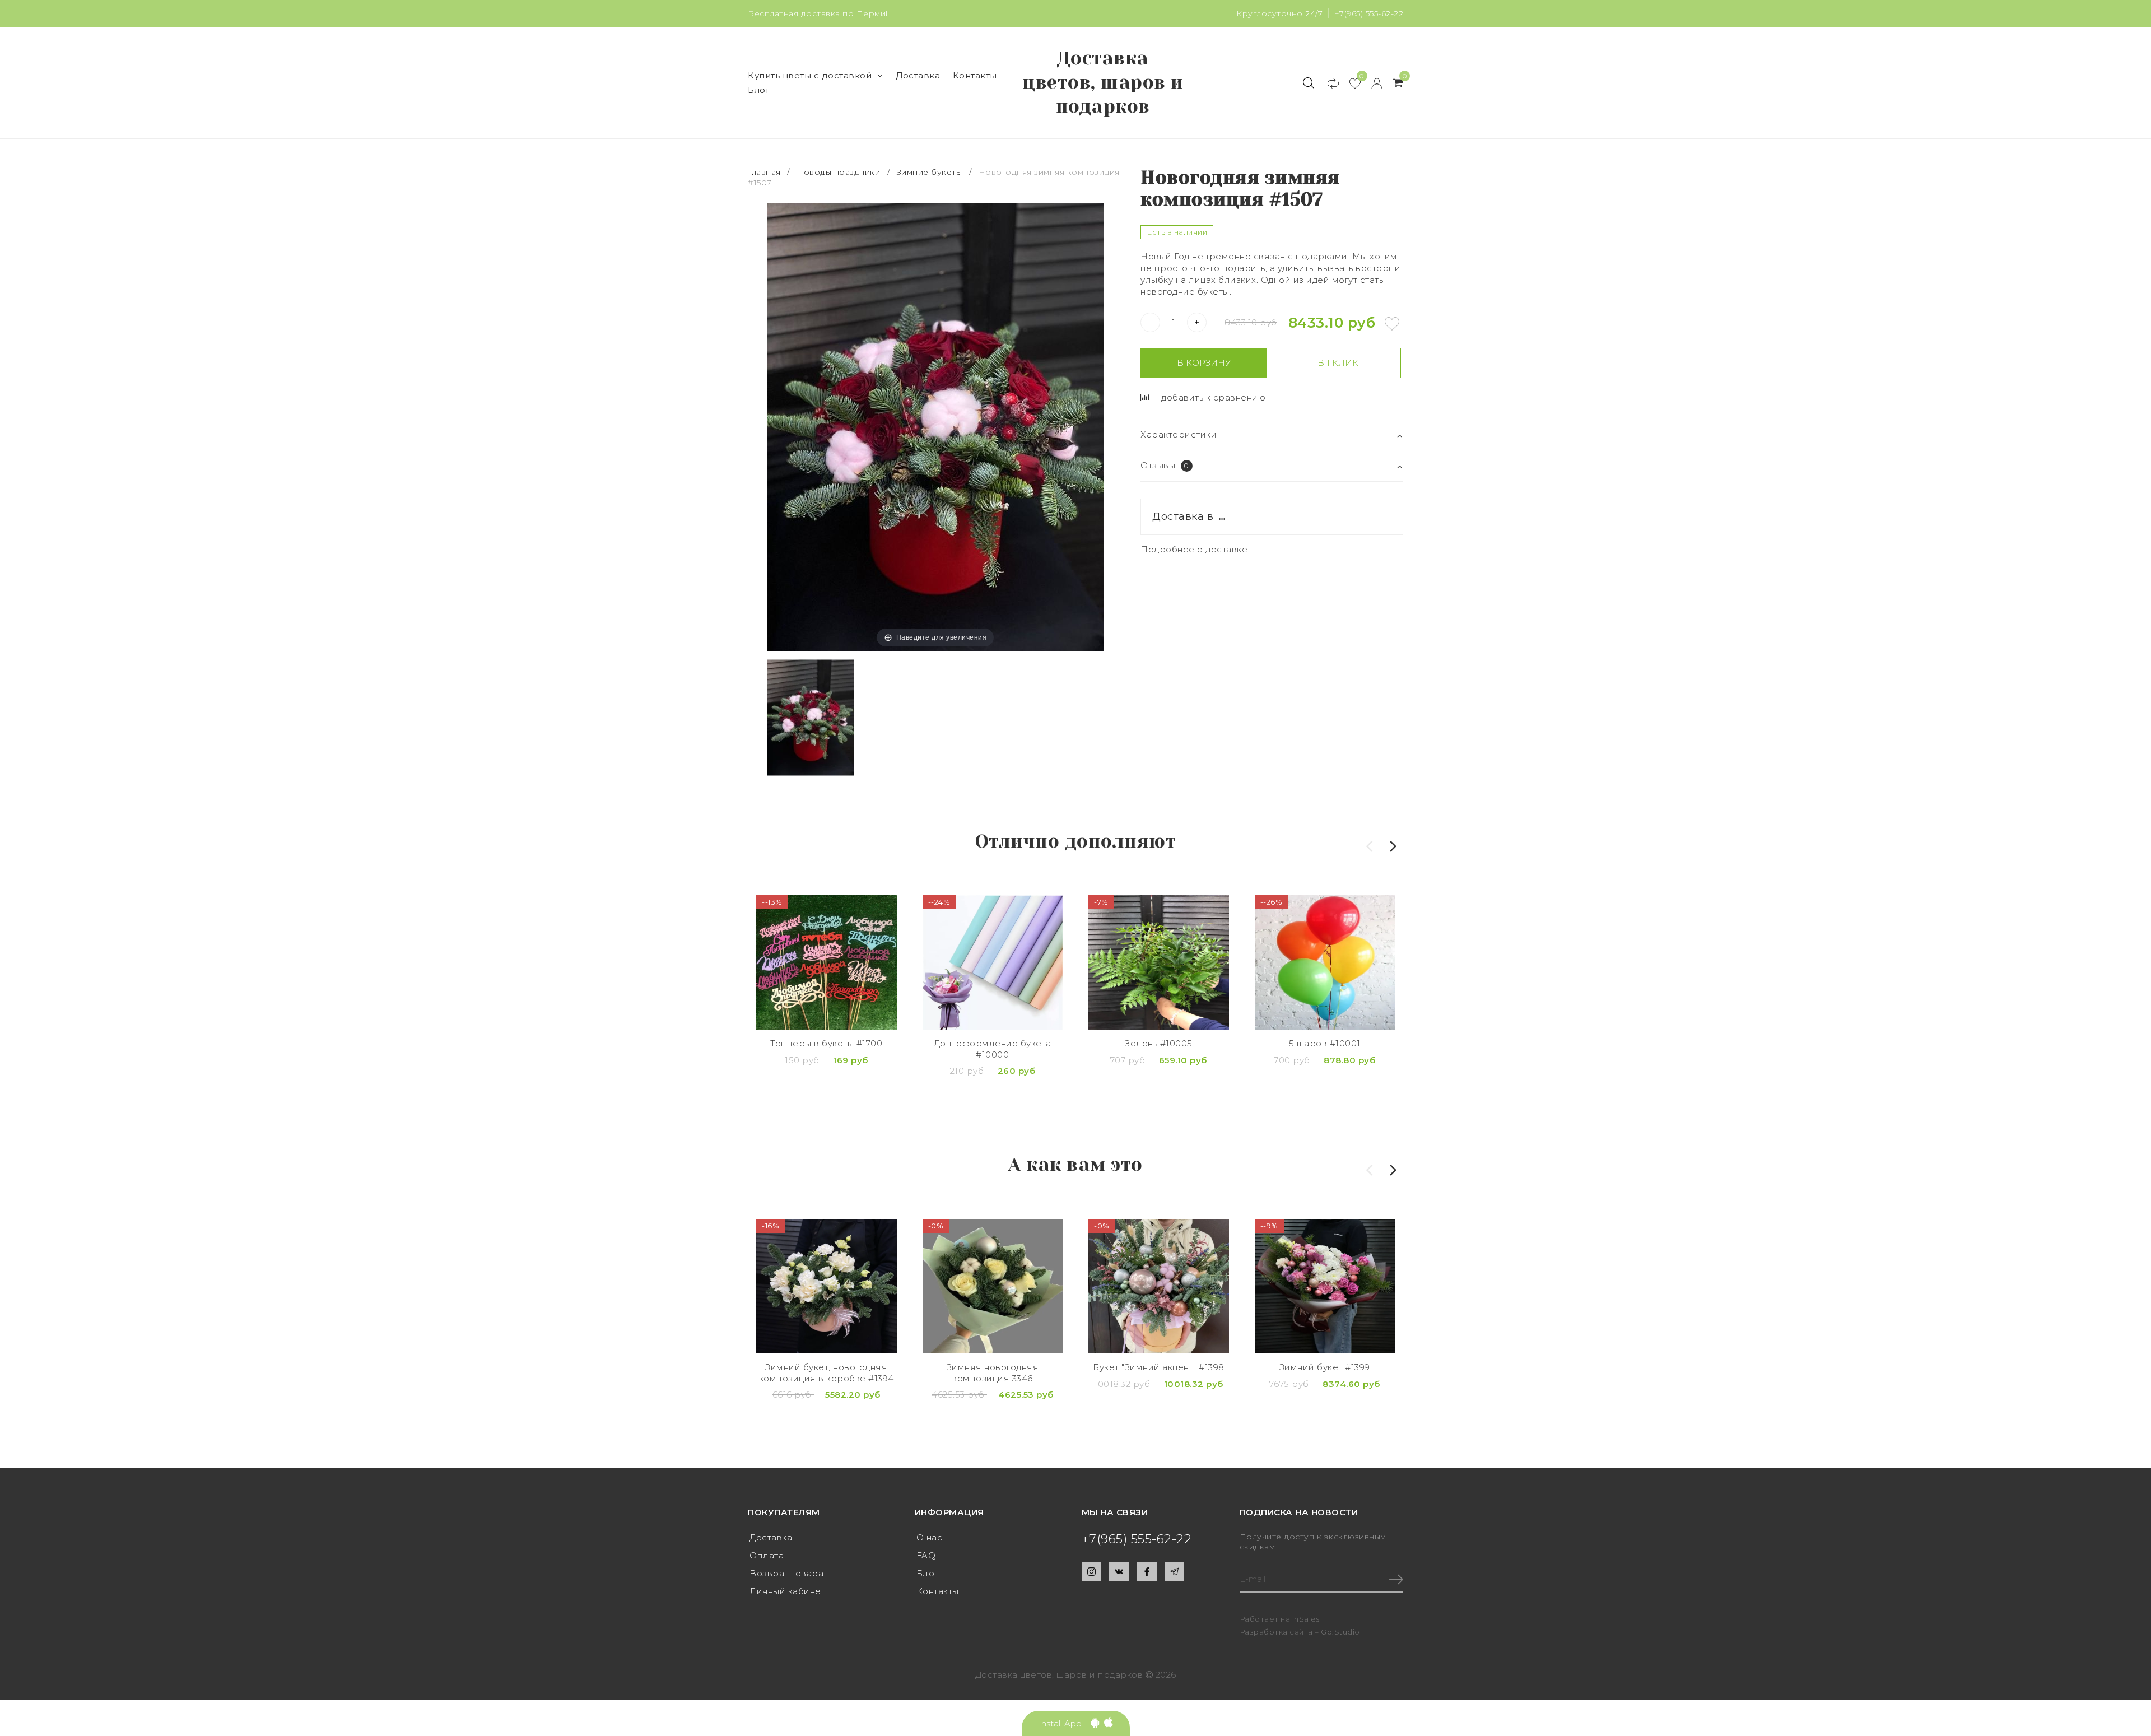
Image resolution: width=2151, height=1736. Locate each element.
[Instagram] (1091, 1572)
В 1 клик (1338, 363)
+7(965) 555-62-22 (1369, 13)
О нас (930, 1537)
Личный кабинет (787, 1591)
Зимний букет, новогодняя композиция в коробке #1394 (827, 1373)
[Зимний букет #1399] (1325, 1286)
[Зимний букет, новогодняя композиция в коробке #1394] (827, 1286)
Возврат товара (786, 1573)
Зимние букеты (930, 172)
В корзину (1204, 363)
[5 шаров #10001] (1325, 962)
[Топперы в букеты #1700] (827, 962)
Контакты (975, 75)
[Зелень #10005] (1159, 962)
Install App (1065, 1723)
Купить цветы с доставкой (810, 75)
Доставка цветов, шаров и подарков (1103, 82)
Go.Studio (1340, 1632)
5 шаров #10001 (1325, 1043)
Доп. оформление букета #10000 (993, 1049)
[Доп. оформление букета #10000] (993, 962)
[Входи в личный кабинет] (1372, 83)
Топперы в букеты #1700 (826, 1043)
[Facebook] (1147, 1572)
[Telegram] (1174, 1572)
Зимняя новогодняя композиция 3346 (993, 1373)
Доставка (918, 75)
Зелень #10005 (1159, 1043)
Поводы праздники (838, 172)
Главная (765, 172)
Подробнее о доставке (1194, 549)
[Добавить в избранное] (1392, 324)
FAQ (926, 1555)
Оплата (767, 1555)
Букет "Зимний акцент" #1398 (1159, 1367)
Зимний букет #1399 (1325, 1367)
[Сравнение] (1328, 83)
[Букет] (1159, 1286)
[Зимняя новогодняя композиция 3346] (993, 1286)
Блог (759, 90)
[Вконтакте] (1119, 1572)
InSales (1306, 1619)
